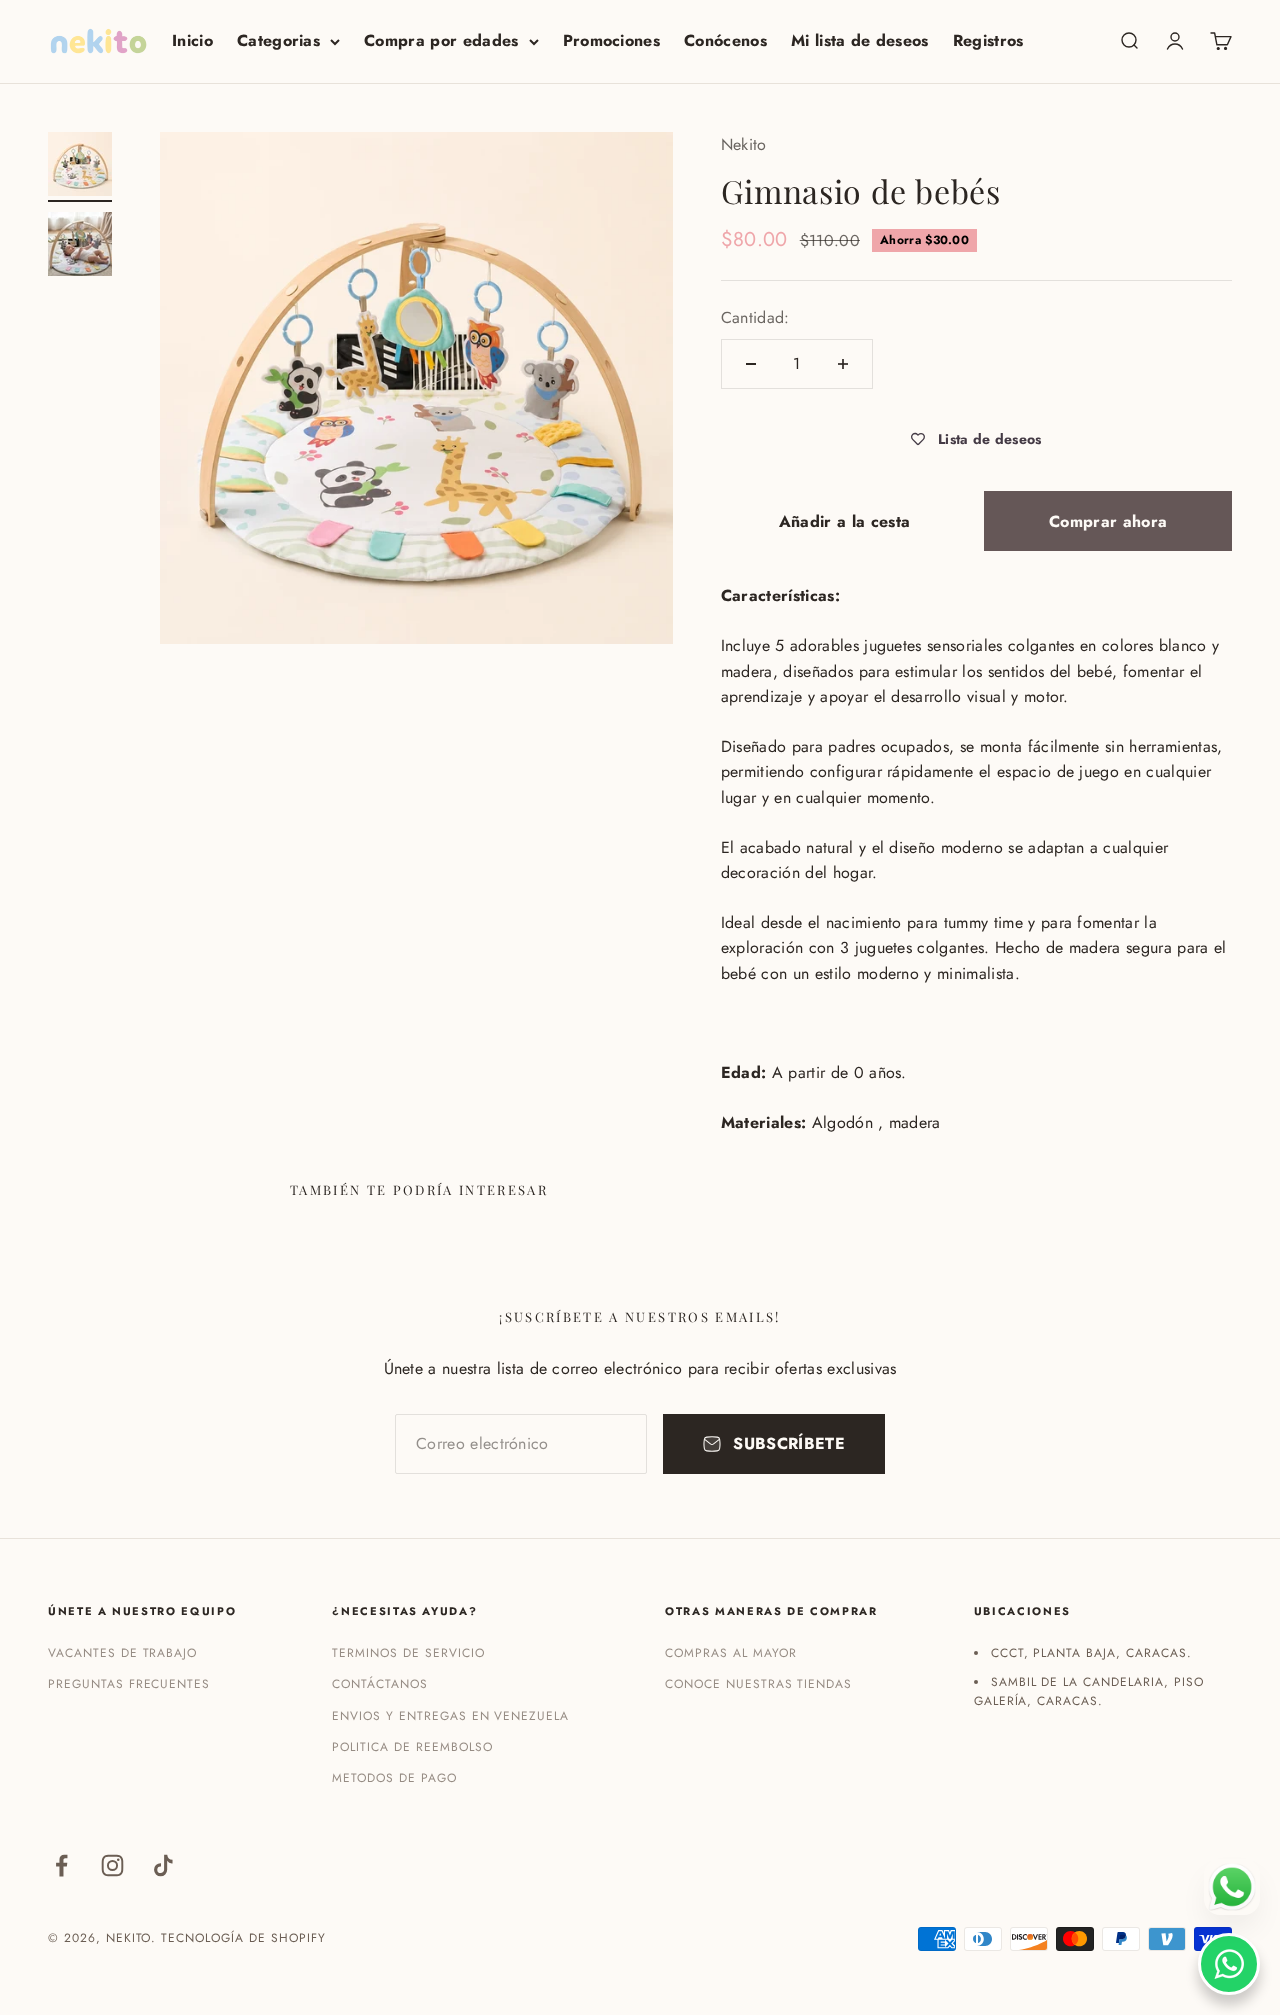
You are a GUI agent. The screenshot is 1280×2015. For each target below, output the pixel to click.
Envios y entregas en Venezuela (450, 1716)
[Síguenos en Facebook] (61, 1865)
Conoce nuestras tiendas (758, 1684)
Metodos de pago (394, 1778)
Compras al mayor (730, 1653)
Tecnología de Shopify (243, 1938)
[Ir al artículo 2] (80, 247)
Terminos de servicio (408, 1653)
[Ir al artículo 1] (80, 167)
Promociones (612, 40)
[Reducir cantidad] (751, 364)
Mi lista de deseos (860, 40)
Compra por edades (441, 40)
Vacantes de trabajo (122, 1653)
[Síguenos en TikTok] (163, 1865)
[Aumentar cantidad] (843, 364)
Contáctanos (380, 1684)
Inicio (192, 40)
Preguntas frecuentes (129, 1684)
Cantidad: (755, 317)
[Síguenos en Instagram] (112, 1865)
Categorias (278, 40)
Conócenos (725, 40)
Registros (988, 40)
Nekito (744, 144)
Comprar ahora (1108, 521)
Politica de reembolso (412, 1747)
